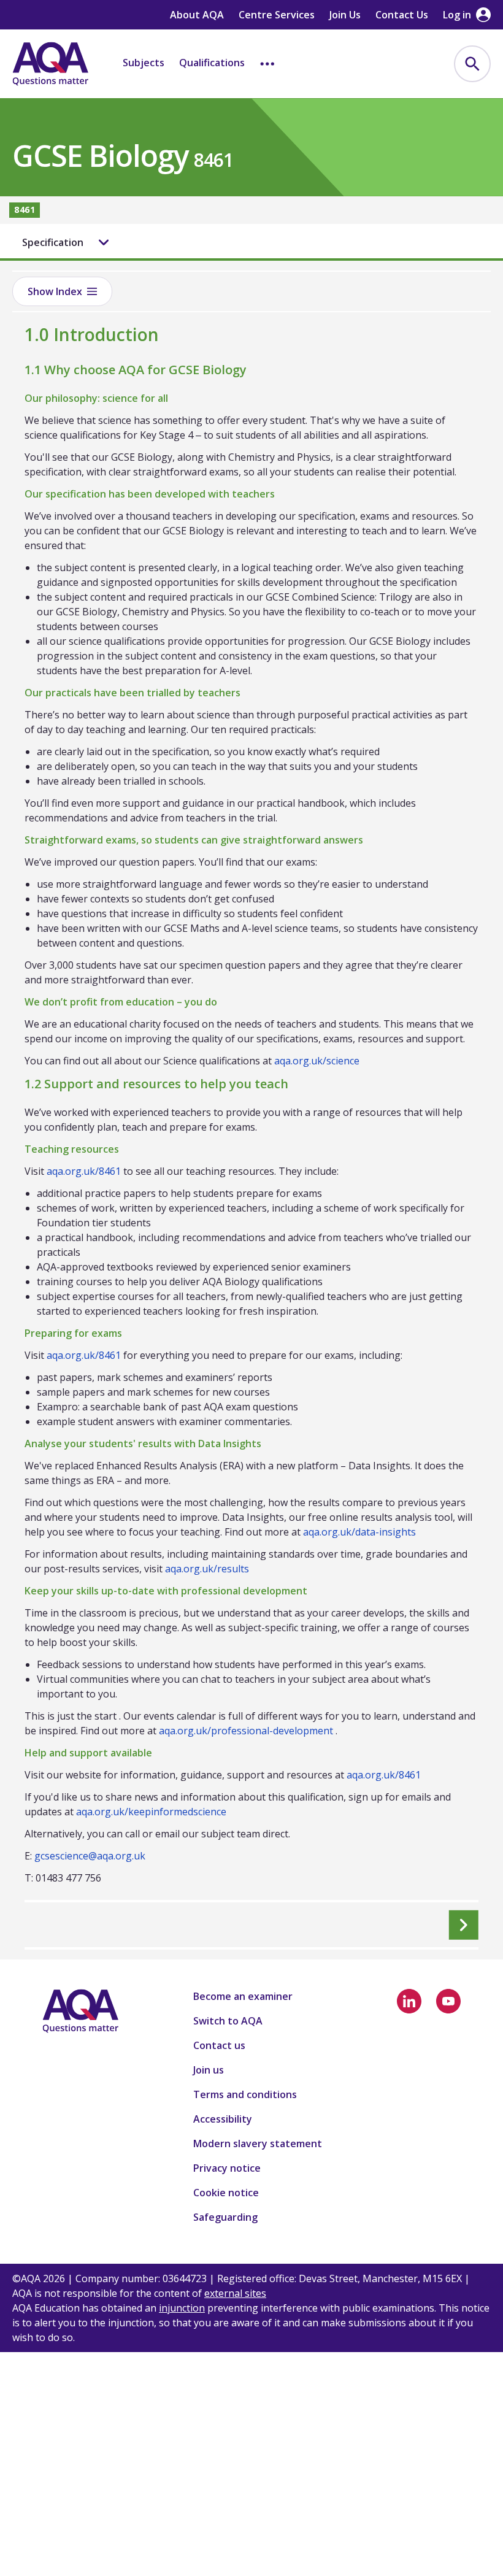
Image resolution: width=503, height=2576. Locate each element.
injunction (182, 2308)
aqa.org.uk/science (317, 1061)
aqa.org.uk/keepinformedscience (151, 1812)
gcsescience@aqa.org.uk (90, 1856)
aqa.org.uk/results (207, 1569)
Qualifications (212, 63)
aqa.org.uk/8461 (84, 1171)
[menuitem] (472, 64)
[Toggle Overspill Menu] (267, 64)
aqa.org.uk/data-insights (359, 1532)
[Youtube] (448, 2001)
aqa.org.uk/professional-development (246, 1731)
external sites (235, 2293)
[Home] (50, 64)
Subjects (144, 63)
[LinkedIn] (409, 2001)
